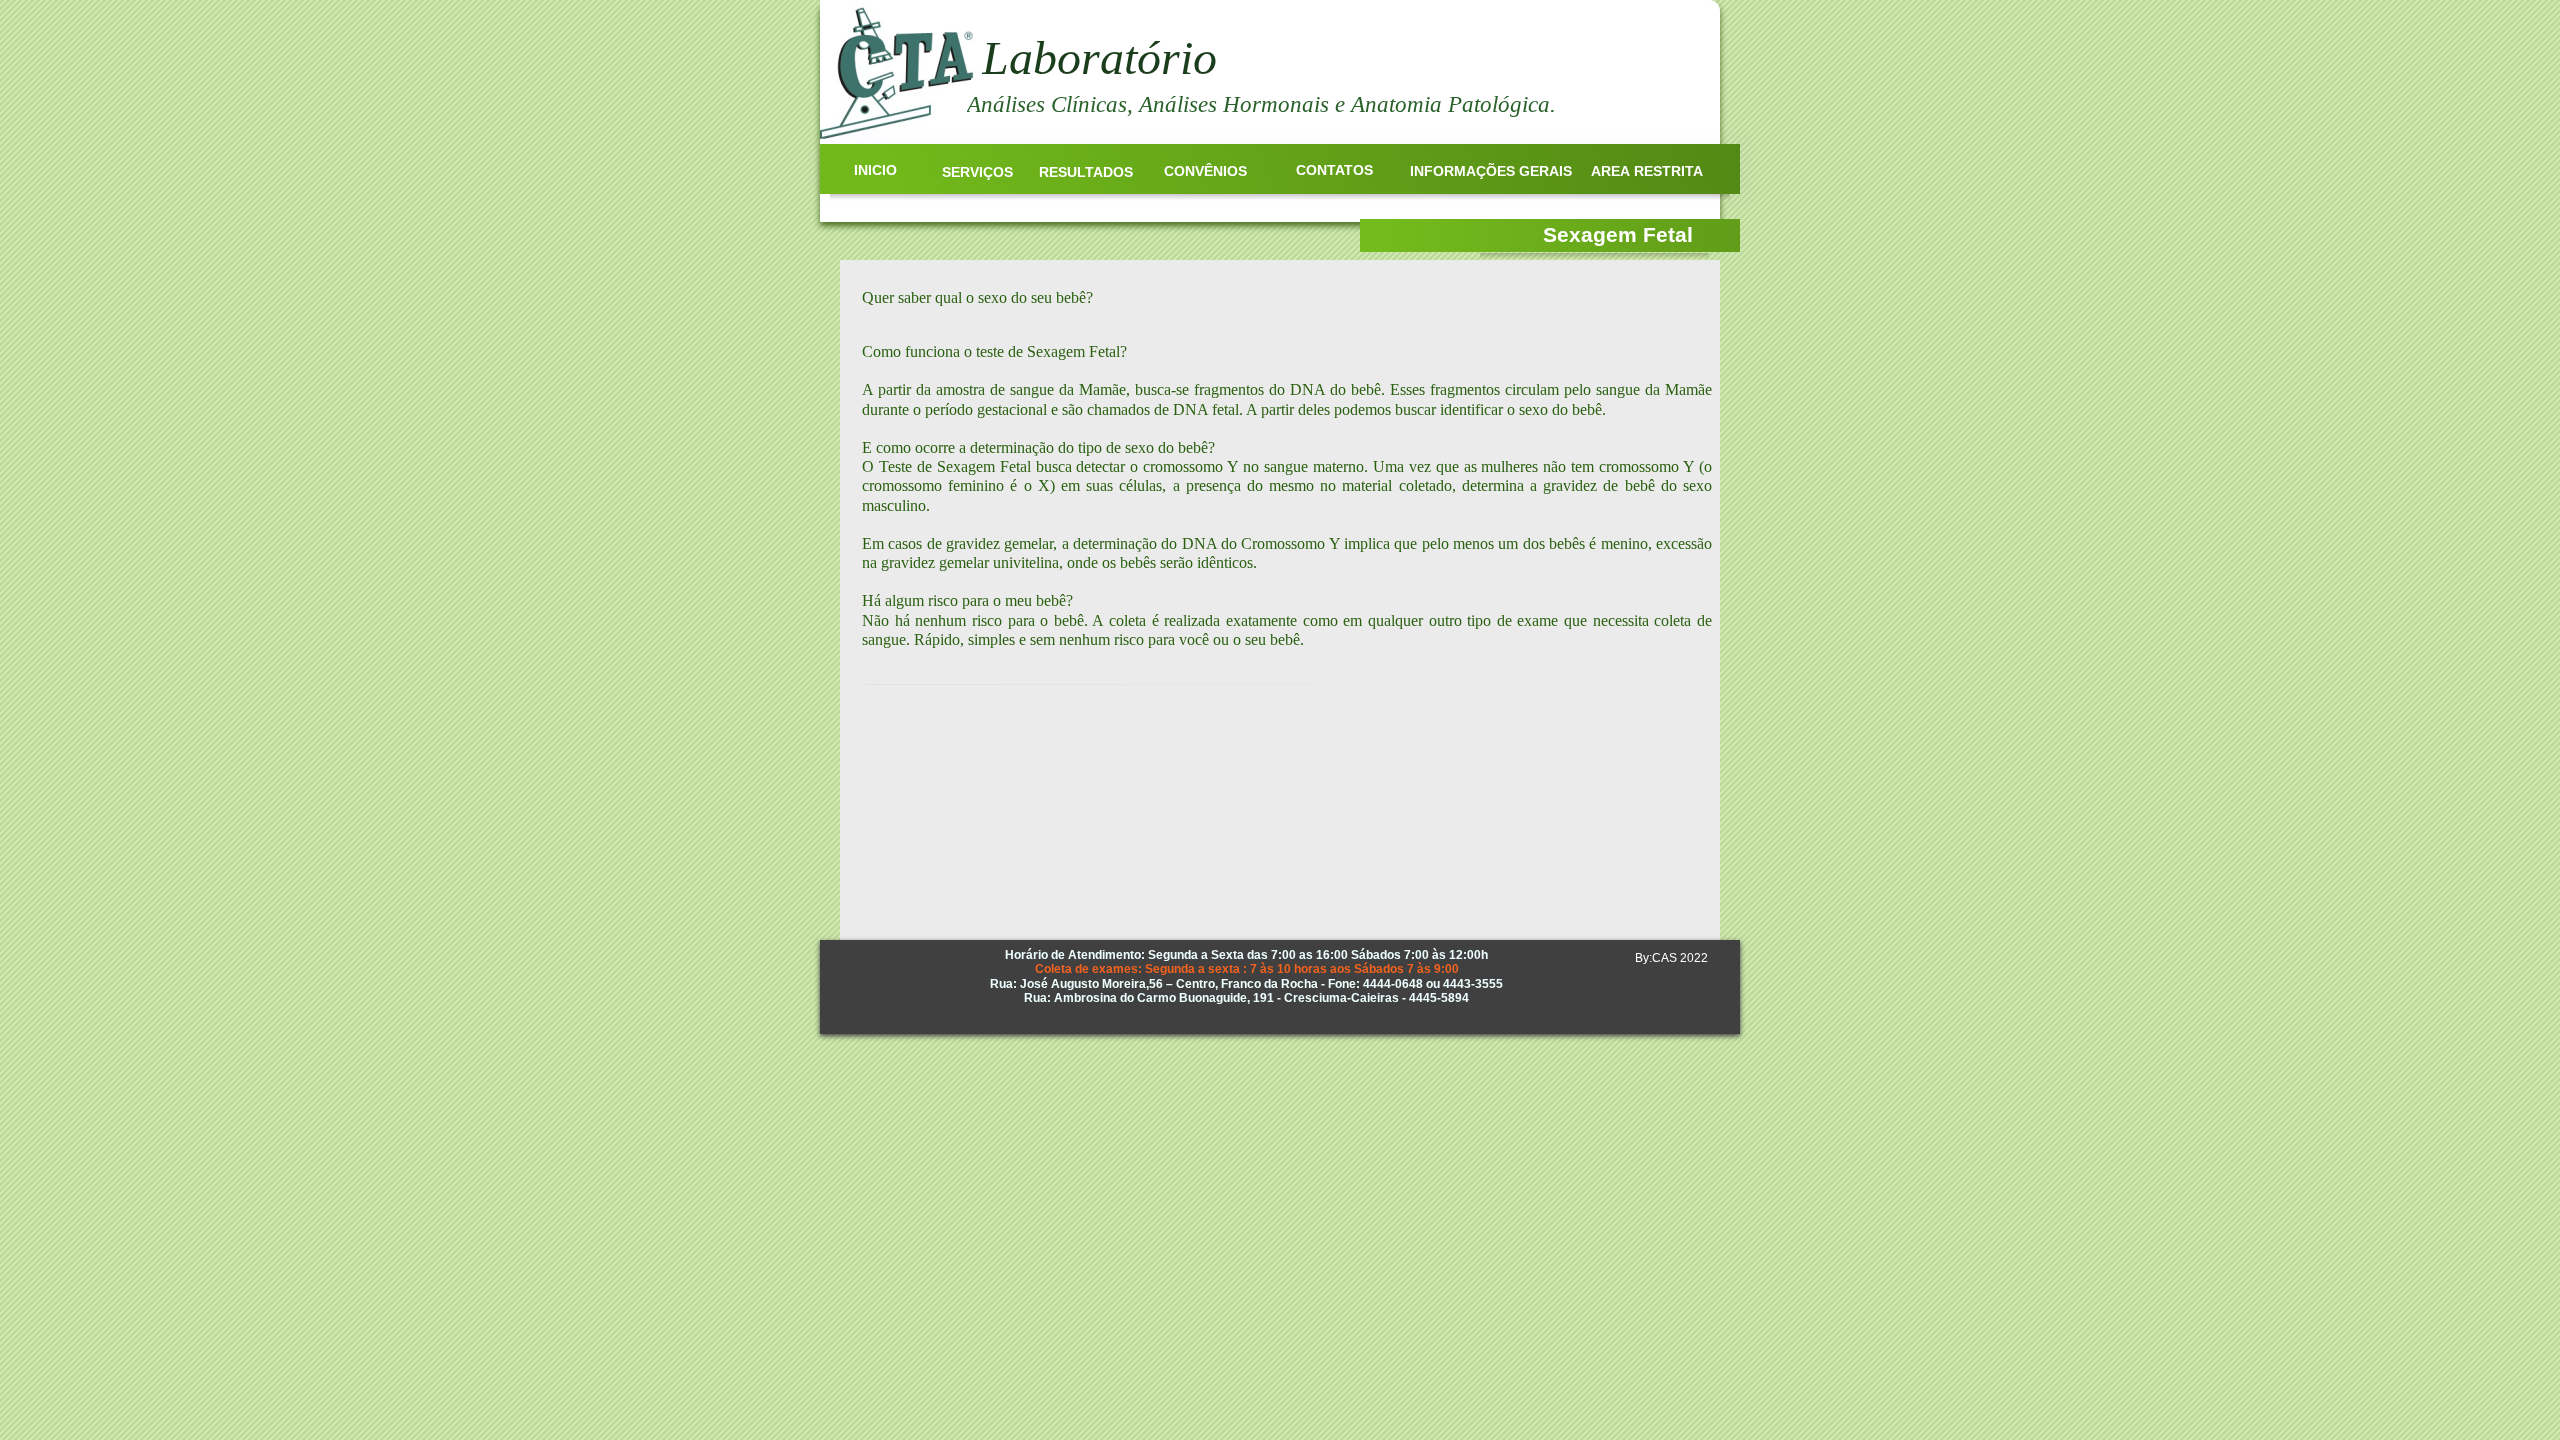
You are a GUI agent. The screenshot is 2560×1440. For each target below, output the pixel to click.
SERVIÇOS (977, 172)
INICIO (875, 170)
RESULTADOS (1086, 172)
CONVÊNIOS (1205, 171)
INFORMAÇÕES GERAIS (1491, 171)
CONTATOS (1334, 170)
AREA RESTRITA (1647, 171)
